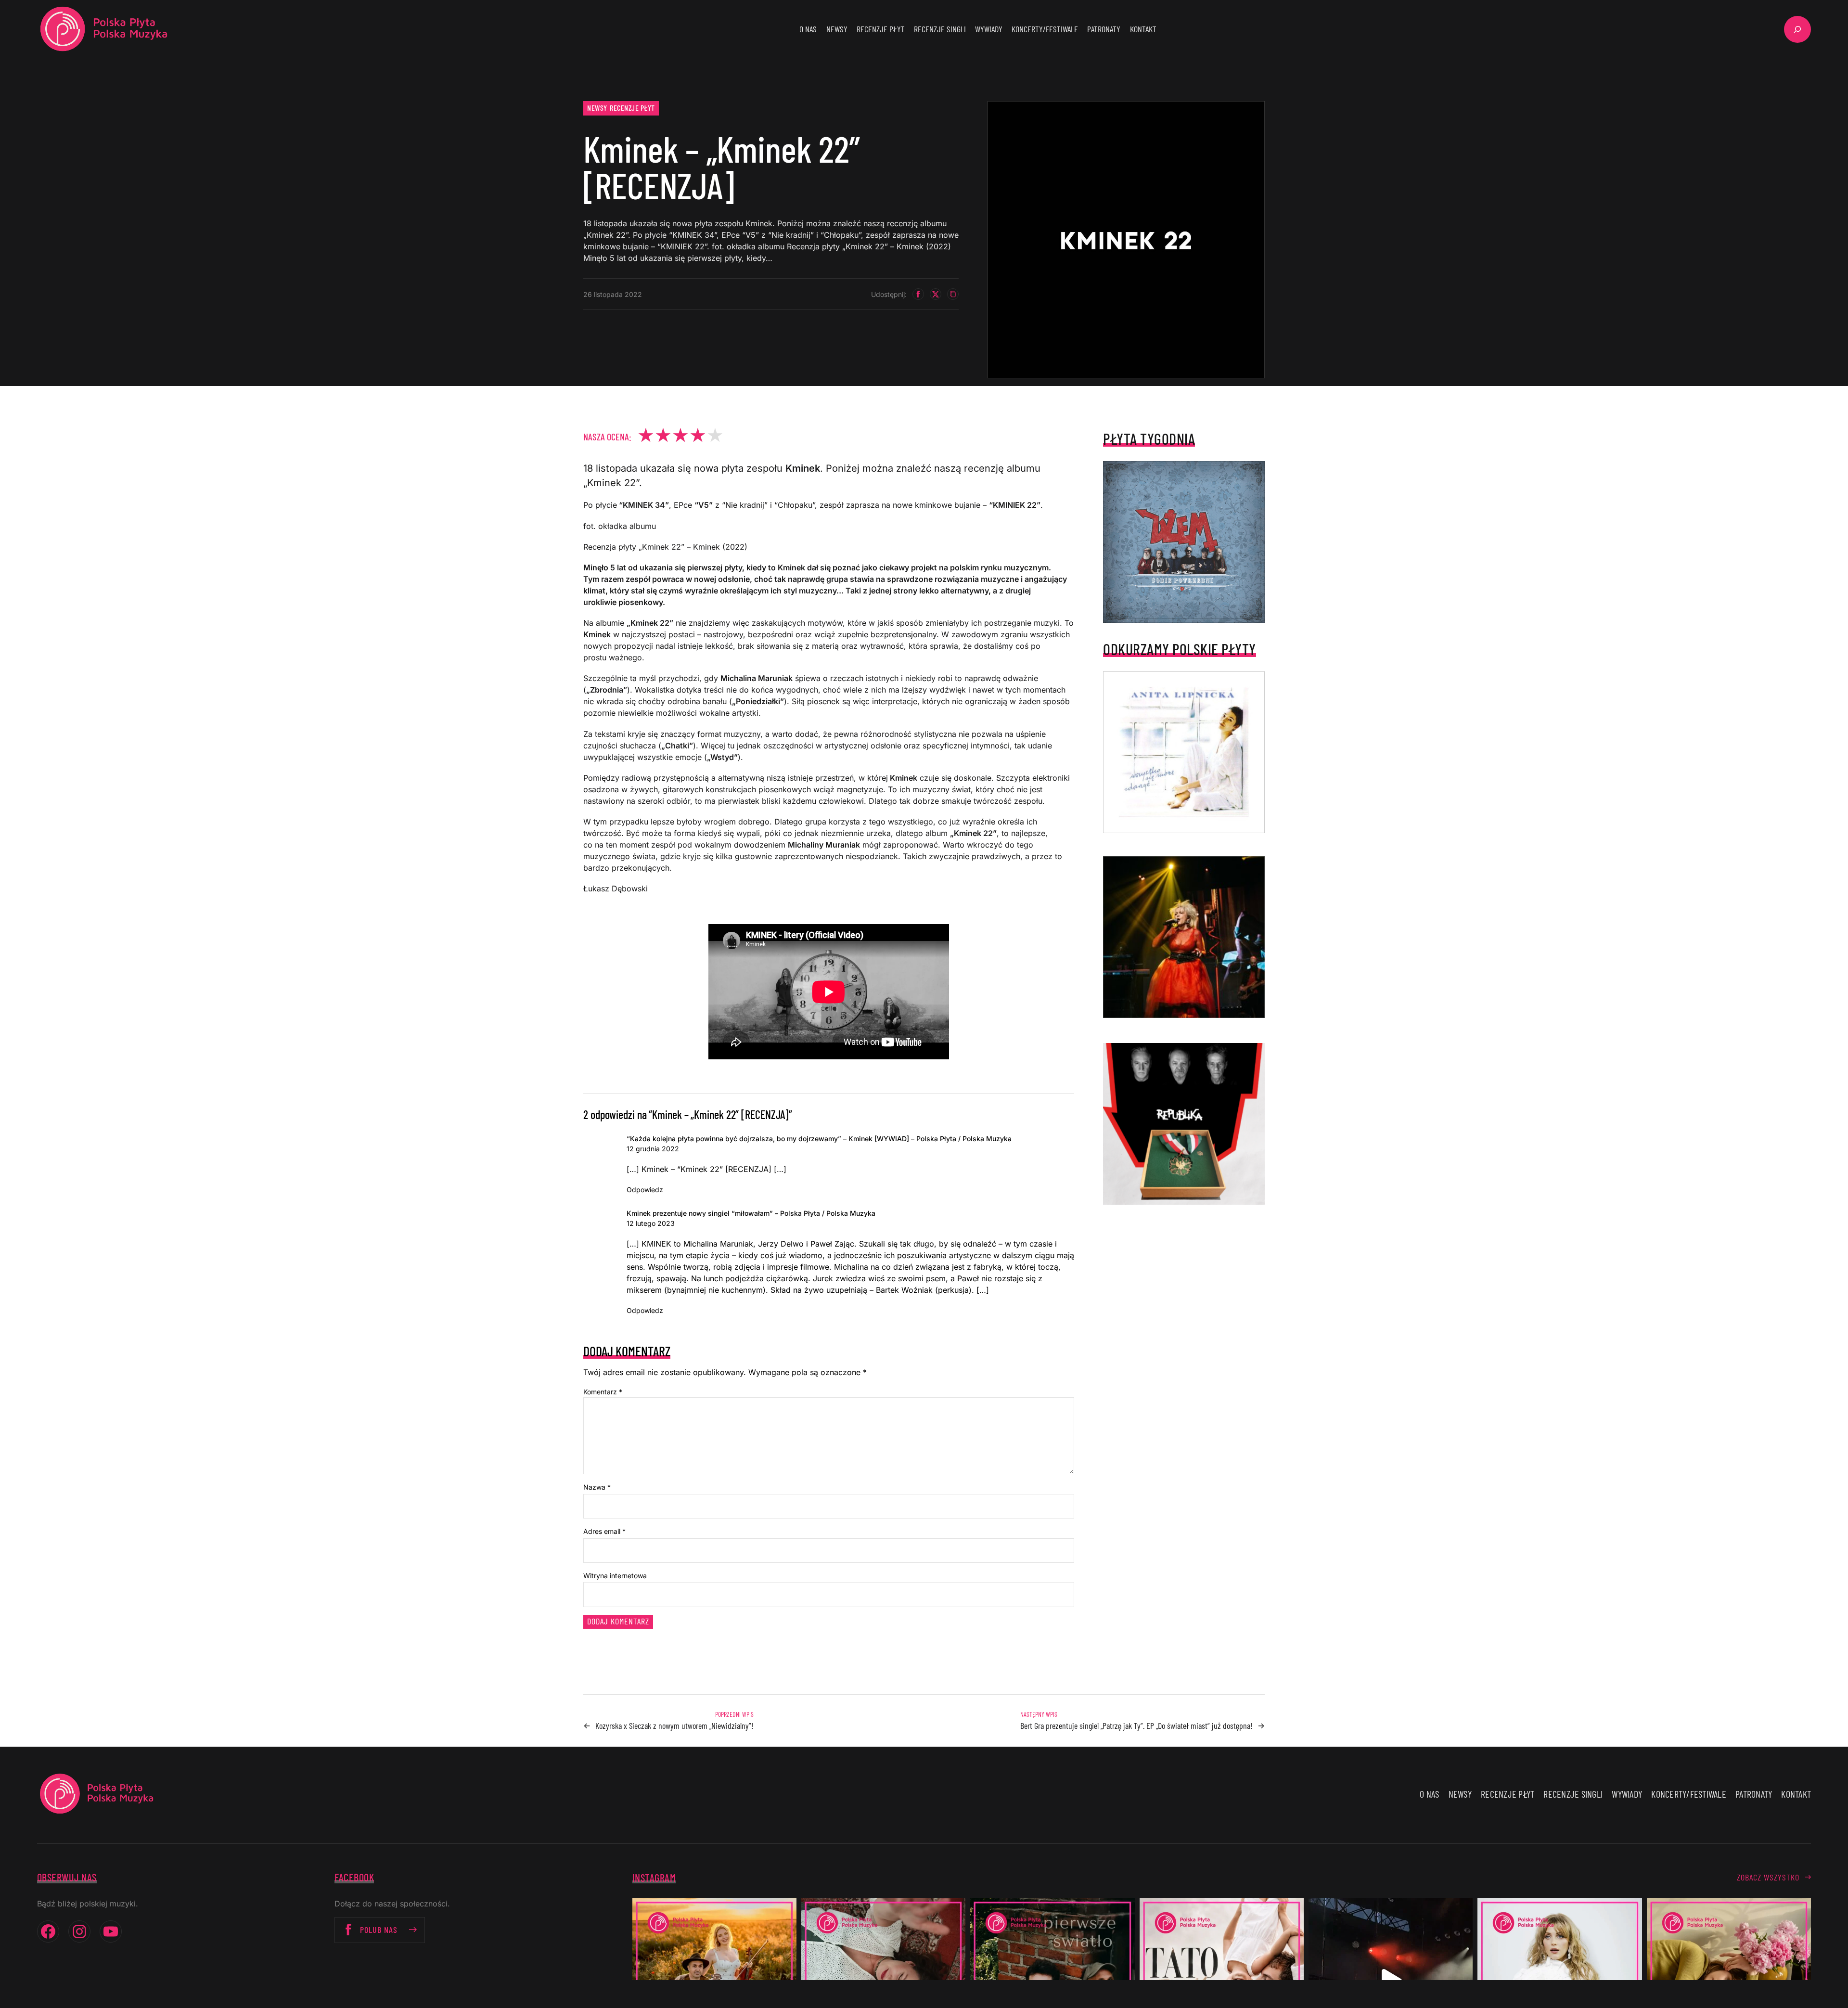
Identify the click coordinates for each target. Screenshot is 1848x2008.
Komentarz (603, 1392)
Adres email (604, 1531)
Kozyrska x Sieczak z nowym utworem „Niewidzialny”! (674, 1725)
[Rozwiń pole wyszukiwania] (1797, 29)
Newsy (597, 108)
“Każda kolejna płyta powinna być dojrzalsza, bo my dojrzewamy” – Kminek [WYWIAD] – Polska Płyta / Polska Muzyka (819, 1139)
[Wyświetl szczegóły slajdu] (1184, 937)
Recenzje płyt (632, 108)
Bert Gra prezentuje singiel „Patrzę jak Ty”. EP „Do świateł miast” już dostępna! (1136, 1725)
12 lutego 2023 (651, 1223)
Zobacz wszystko (1768, 1877)
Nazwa (597, 1487)
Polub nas (379, 1930)
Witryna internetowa (615, 1576)
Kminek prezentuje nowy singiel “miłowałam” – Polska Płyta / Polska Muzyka (751, 1213)
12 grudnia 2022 (653, 1149)
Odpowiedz (645, 1190)
